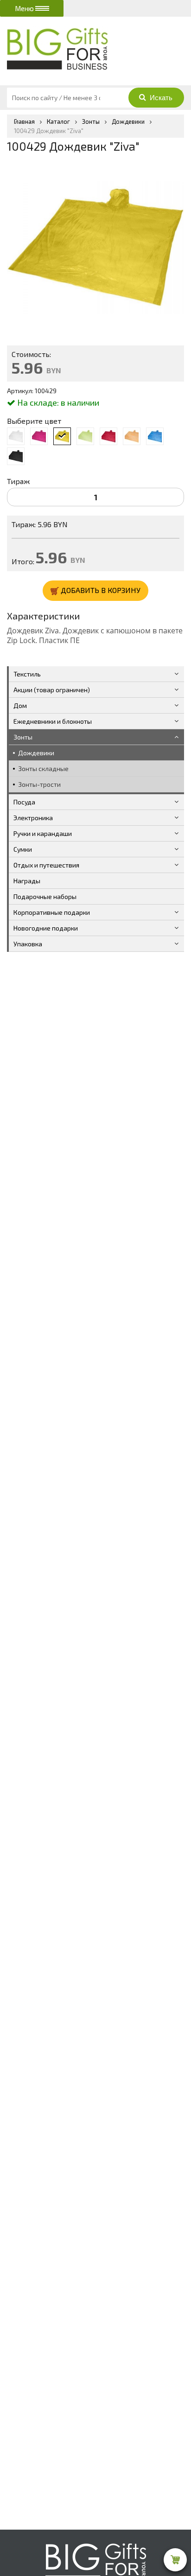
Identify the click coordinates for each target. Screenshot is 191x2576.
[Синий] (155, 436)
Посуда (24, 802)
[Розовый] (39, 436)
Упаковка (28, 944)
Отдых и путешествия (46, 865)
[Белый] (16, 436)
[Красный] (108, 436)
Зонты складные (43, 768)
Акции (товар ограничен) (52, 690)
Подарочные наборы (45, 896)
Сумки (23, 849)
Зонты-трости (39, 784)
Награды (27, 881)
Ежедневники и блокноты (53, 721)
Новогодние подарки (46, 928)
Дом (20, 705)
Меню (25, 8)
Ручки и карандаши (43, 833)
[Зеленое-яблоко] (85, 436)
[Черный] (16, 456)
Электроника (33, 818)
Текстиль (27, 674)
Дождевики (36, 753)
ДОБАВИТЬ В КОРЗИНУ (100, 590)
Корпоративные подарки (52, 912)
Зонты (23, 737)
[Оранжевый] (132, 436)
